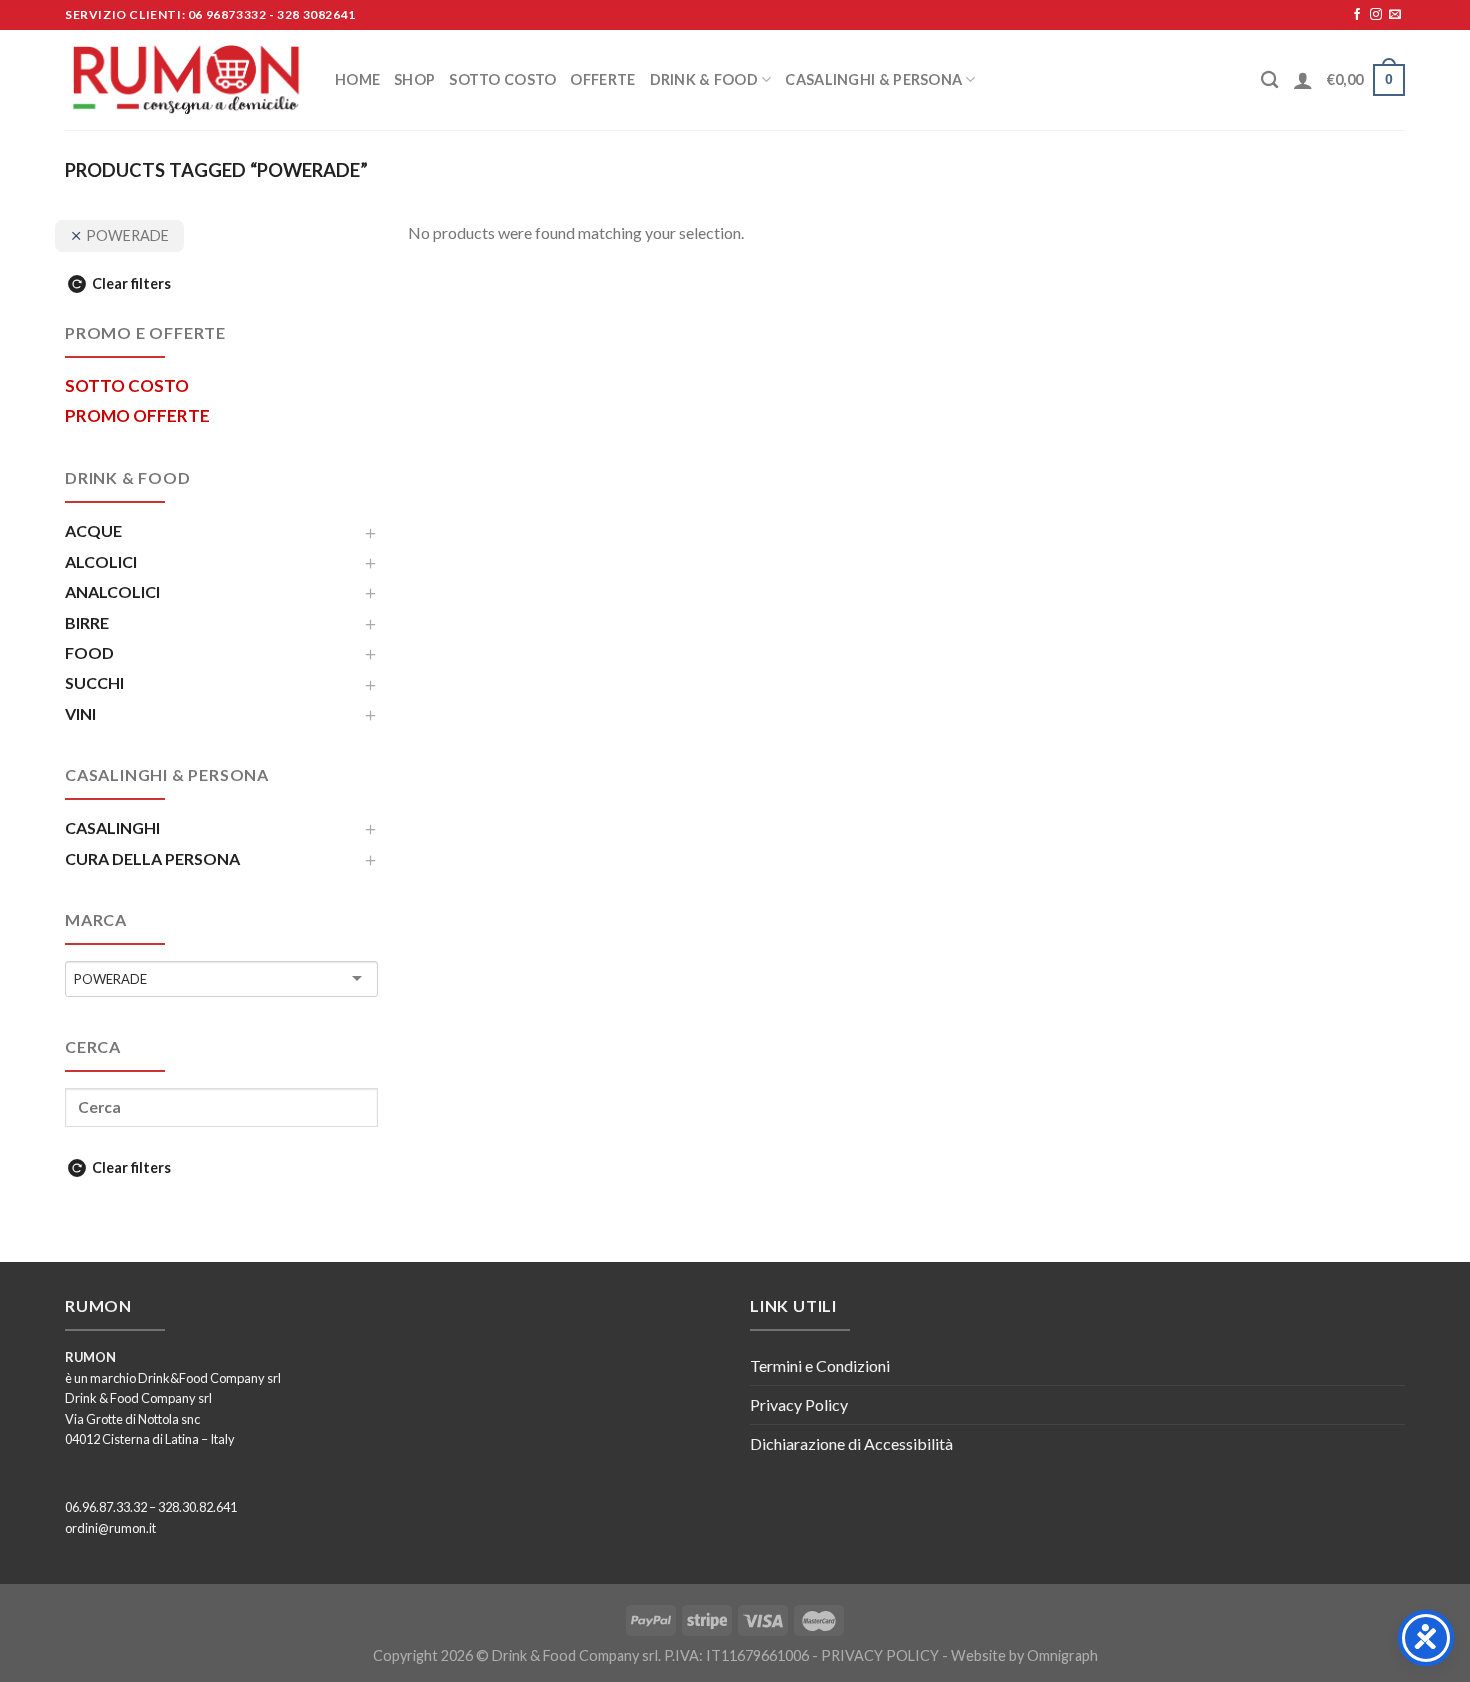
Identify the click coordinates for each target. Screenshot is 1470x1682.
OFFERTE (602, 79)
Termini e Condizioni (820, 1365)
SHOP (414, 79)
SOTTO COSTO (502, 79)
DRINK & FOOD (704, 79)
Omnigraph (1062, 1655)
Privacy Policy (799, 1404)
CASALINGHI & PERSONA (873, 79)
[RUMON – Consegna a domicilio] (185, 80)
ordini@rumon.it (110, 1528)
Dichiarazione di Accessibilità (851, 1443)
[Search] (1269, 80)
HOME (357, 79)
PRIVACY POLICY (880, 1655)
